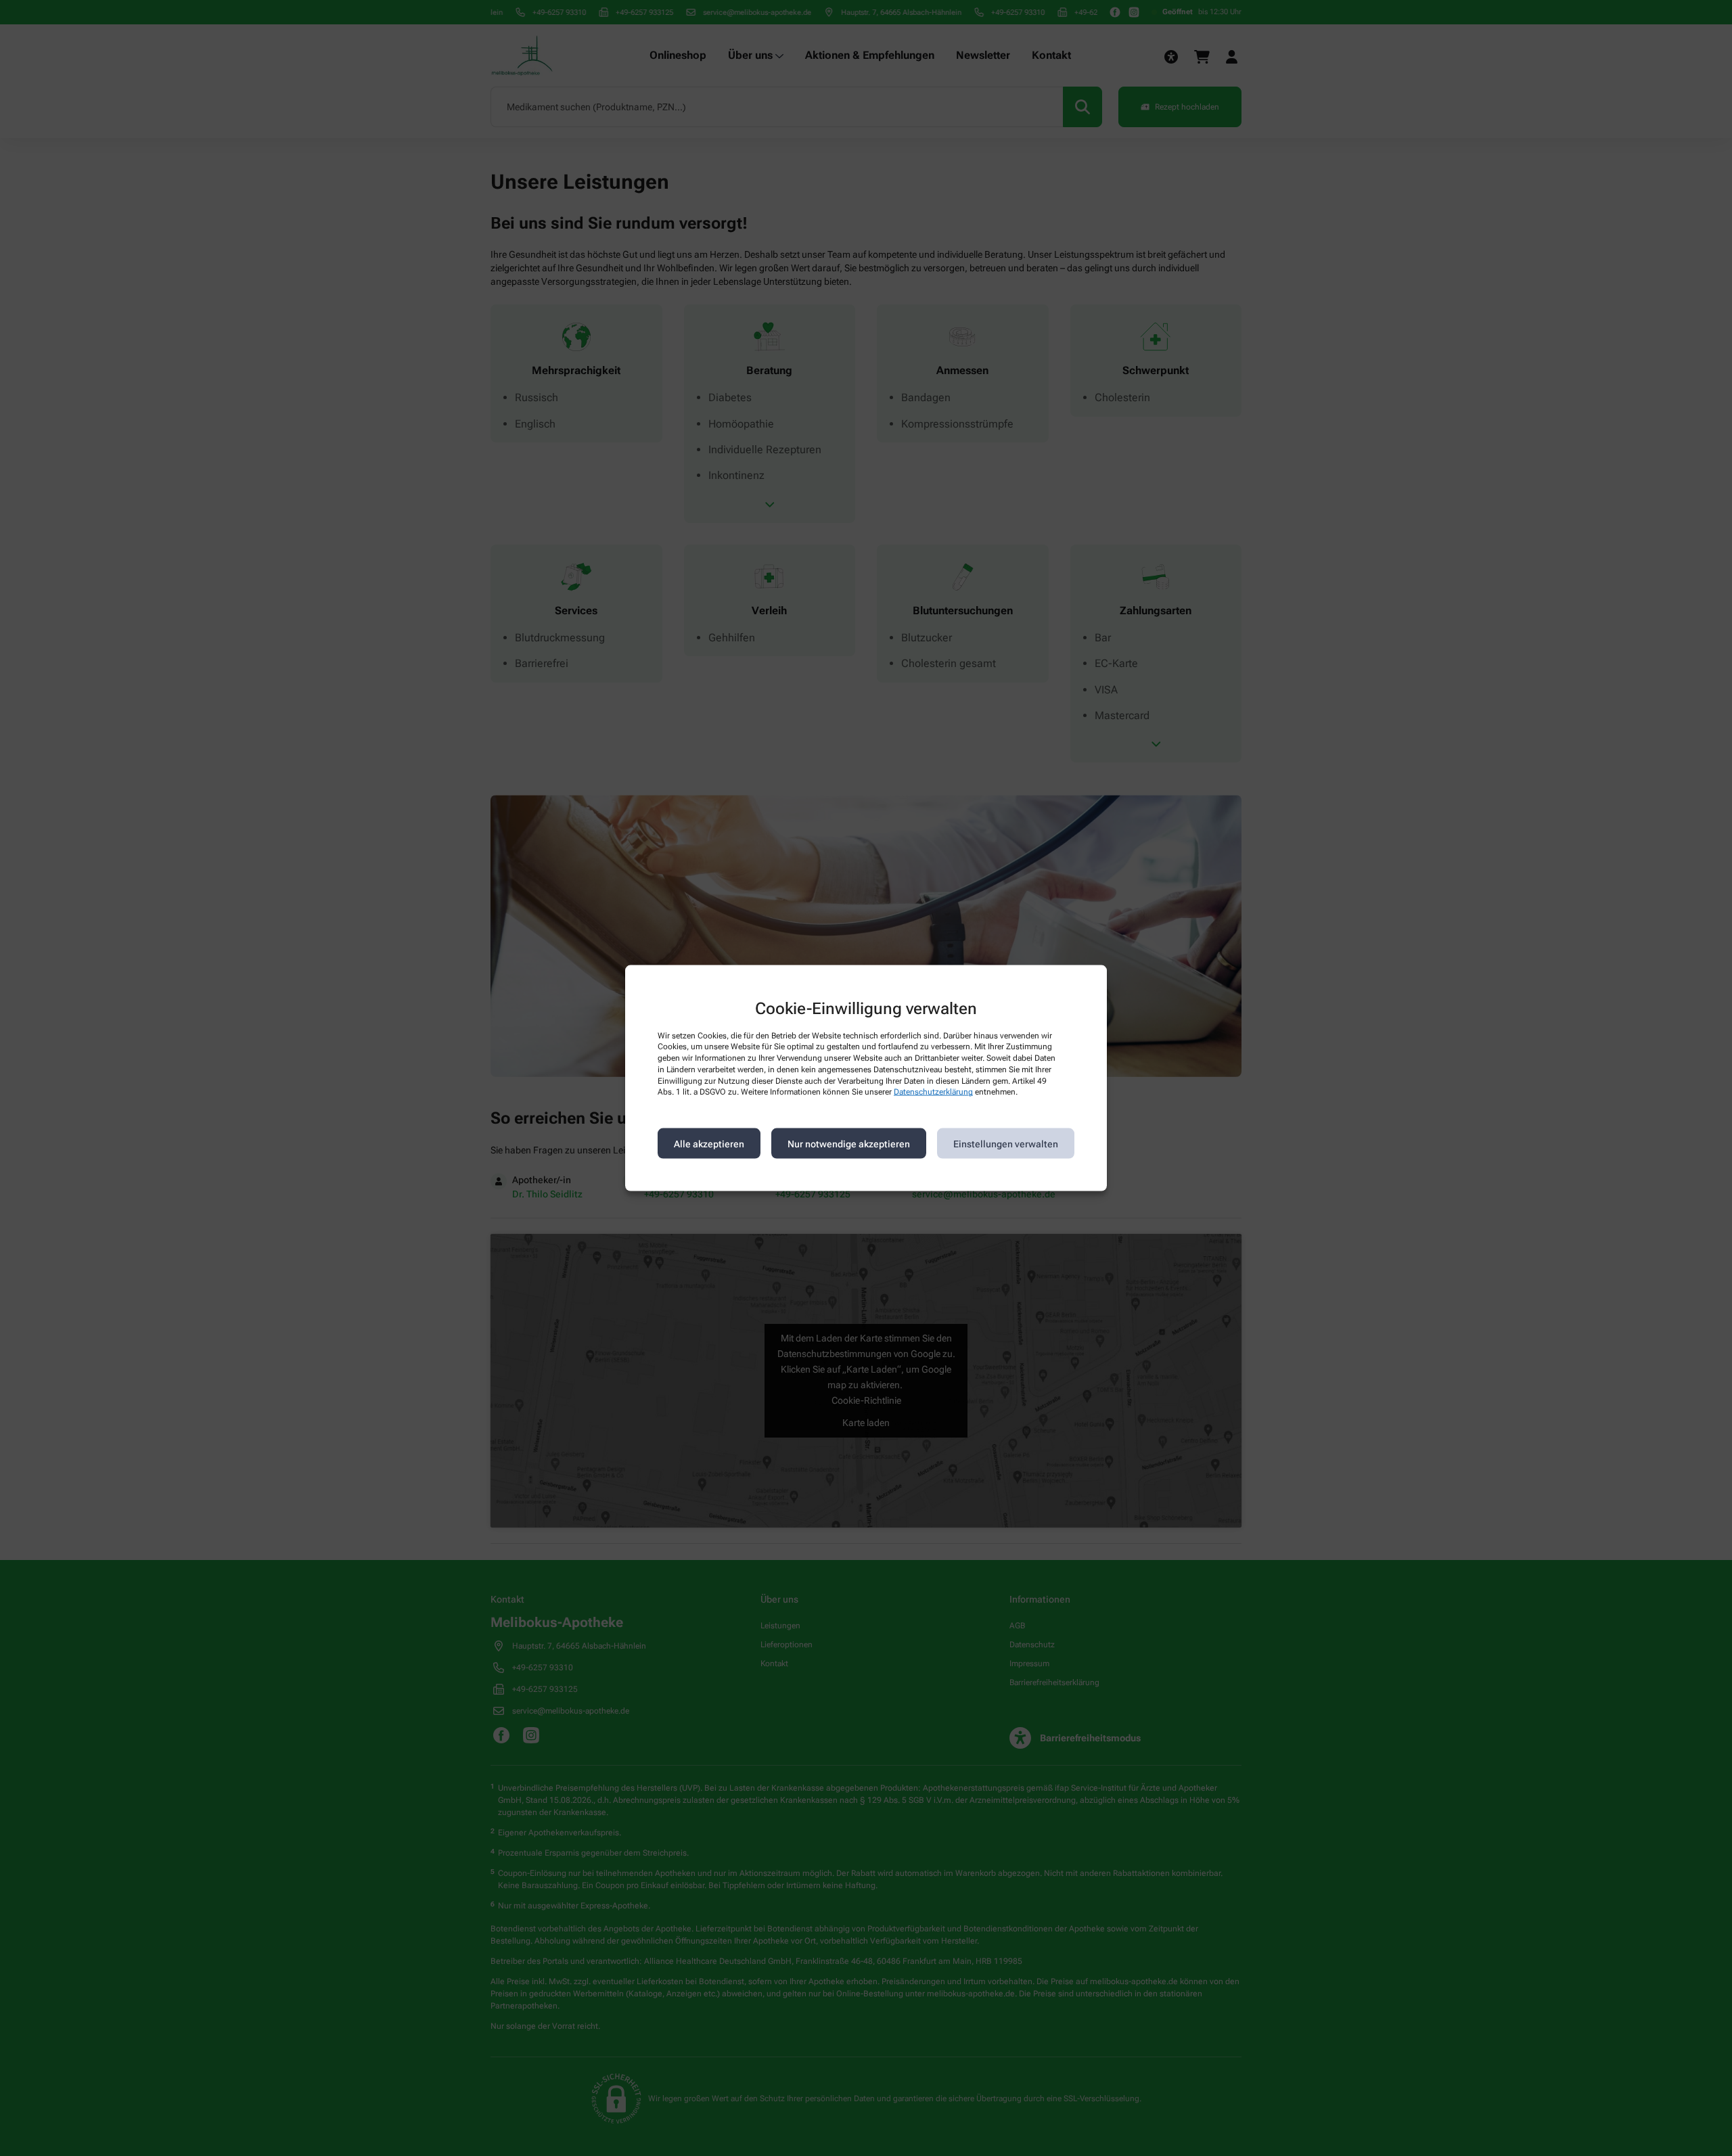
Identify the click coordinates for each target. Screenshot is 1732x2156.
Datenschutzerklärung (933, 1092)
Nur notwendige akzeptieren (849, 1143)
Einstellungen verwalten (1006, 1143)
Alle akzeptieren (709, 1143)
